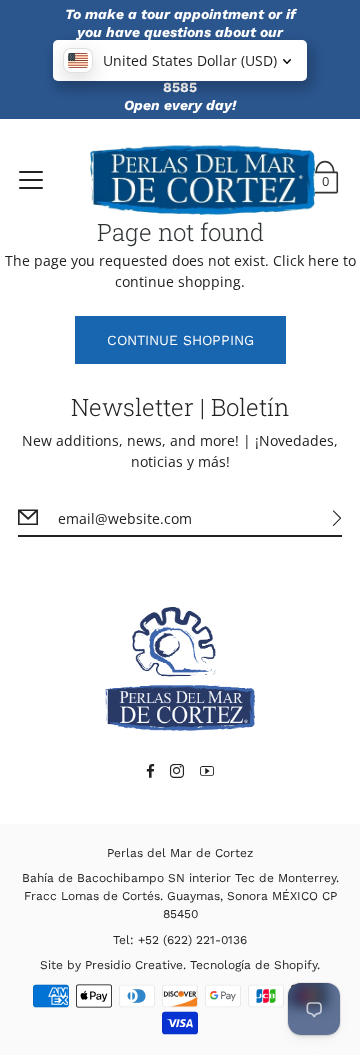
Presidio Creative (134, 965)
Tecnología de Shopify (253, 965)
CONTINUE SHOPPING (180, 340)
